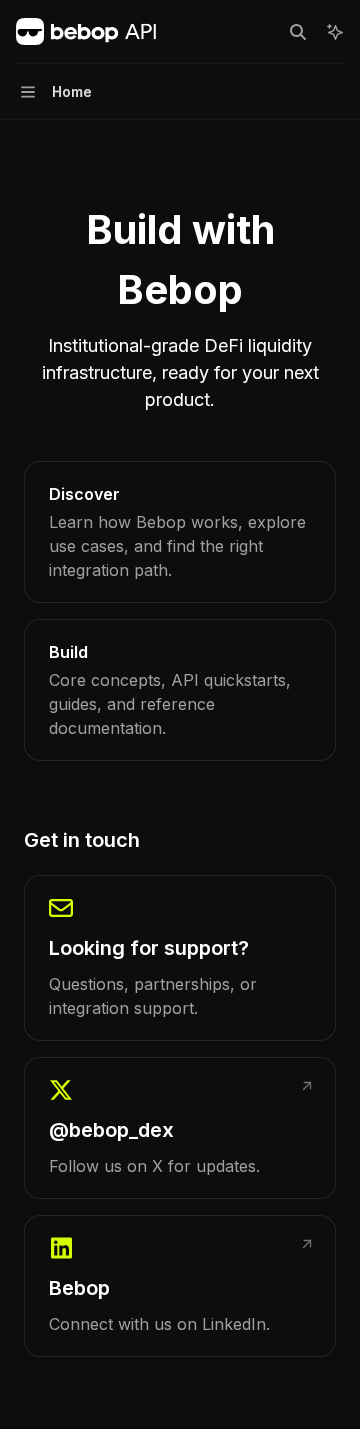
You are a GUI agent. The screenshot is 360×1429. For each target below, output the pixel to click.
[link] (180, 532)
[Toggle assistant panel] (335, 32)
